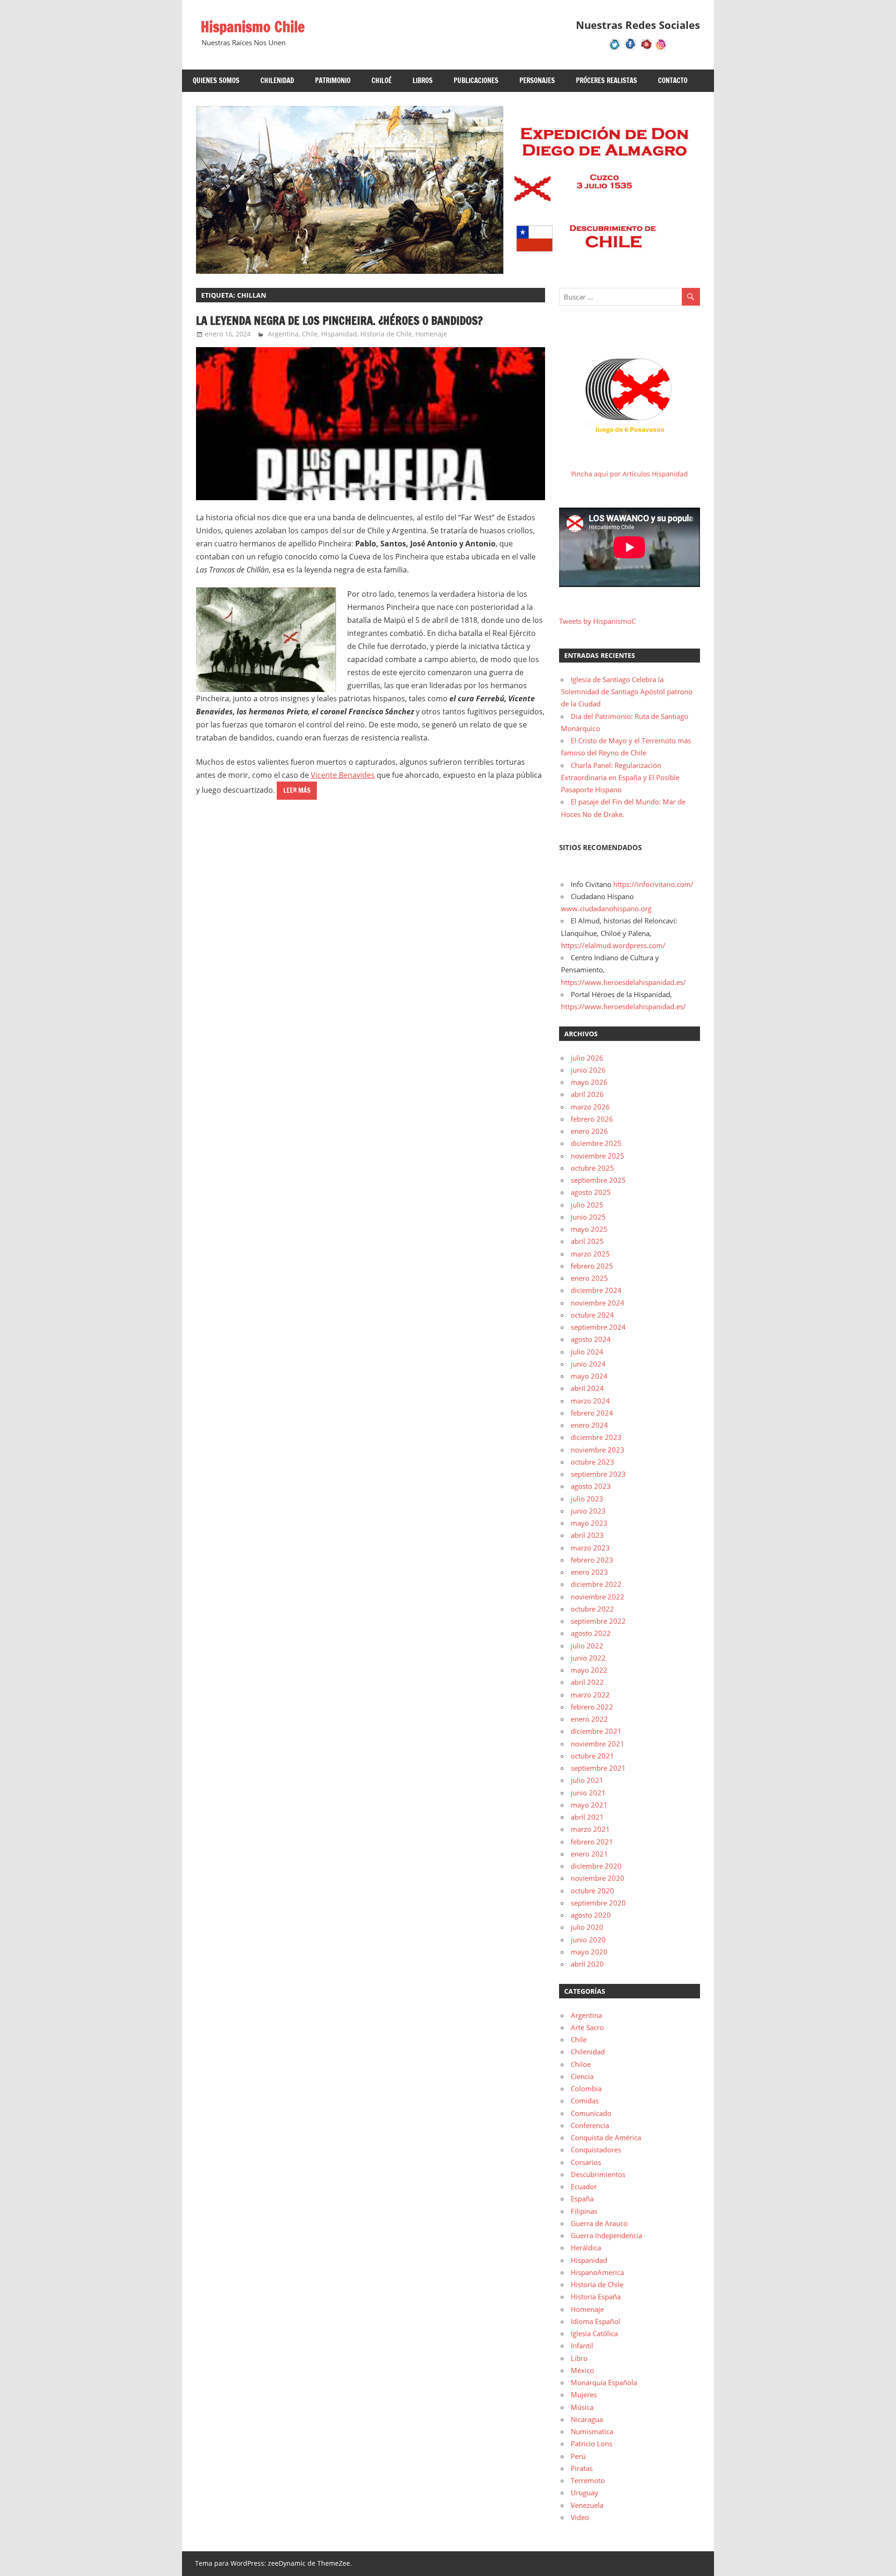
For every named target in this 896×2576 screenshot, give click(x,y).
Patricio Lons (591, 2443)
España (582, 2199)
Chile (310, 334)
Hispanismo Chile (253, 27)
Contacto (673, 80)
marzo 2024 (590, 1401)
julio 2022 (587, 1646)
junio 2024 (588, 1364)
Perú (578, 2456)
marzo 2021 (590, 1829)
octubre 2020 (592, 1891)
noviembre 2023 (598, 1450)
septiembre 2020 (598, 1903)
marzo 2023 (590, 1548)
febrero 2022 (592, 1707)
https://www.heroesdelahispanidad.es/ (623, 982)
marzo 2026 (590, 1107)
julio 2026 (587, 1058)
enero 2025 (589, 1278)
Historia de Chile (386, 334)
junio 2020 (588, 1940)
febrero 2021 (592, 1842)
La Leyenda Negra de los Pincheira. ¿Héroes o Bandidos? (339, 321)
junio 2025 (588, 1217)
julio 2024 (587, 1352)
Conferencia (590, 2125)
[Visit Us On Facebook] (630, 49)
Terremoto (588, 2480)
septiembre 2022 (598, 1621)
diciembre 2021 (596, 1731)
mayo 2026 (589, 1082)
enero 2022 (589, 1719)
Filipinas (584, 2211)
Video (580, 2517)
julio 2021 (587, 1780)
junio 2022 (588, 1658)
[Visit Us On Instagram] (661, 49)
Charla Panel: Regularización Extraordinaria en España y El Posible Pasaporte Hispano (620, 778)
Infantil (582, 2346)
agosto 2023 (591, 1486)
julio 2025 (587, 1205)
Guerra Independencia (606, 2235)
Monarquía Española (604, 2382)
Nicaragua (587, 2419)
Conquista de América (606, 2137)
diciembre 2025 (596, 1143)
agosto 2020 (591, 1915)
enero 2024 (589, 1425)
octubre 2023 (592, 1462)
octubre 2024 (592, 1315)
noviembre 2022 (598, 1597)
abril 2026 (587, 1094)
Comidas (585, 2101)
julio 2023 (587, 1499)
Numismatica (592, 2431)
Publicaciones (476, 80)
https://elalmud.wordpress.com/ (613, 945)
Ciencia (582, 2076)
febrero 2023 (592, 1560)
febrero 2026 (592, 1119)
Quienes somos (216, 80)
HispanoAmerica (597, 2272)
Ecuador (584, 2186)
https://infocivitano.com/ (653, 884)
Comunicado (591, 2113)
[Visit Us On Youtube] (646, 49)
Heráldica (586, 2248)
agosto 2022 (591, 1633)
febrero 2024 (592, 1413)
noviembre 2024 (598, 1303)
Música (582, 2407)
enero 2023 (589, 1572)
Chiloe (581, 2064)
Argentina (283, 334)
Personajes (537, 80)
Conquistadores (596, 2150)
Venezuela (587, 2505)
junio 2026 (588, 1070)
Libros (423, 80)
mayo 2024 (589, 1376)
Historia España (596, 2297)
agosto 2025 (591, 1192)
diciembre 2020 (596, 1866)
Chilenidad (277, 80)
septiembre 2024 (598, 1327)
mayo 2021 (589, 1805)
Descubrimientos (598, 2174)
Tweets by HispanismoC (597, 621)
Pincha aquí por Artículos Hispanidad (630, 474)
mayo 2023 (589, 1523)
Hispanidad (339, 334)
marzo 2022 (590, 1695)
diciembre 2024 (596, 1290)
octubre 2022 (592, 1609)
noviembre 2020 (598, 1878)
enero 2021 (589, 1854)
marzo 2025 (590, 1254)
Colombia (586, 2088)
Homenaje (431, 334)
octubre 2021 (592, 1756)
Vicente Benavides (343, 775)
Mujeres (584, 2394)
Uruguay (584, 2492)
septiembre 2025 (598, 1180)
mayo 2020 (589, 1952)
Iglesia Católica (594, 2333)
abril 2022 (587, 1682)
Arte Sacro (587, 2027)
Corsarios (586, 2162)
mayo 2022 (589, 1670)
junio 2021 (588, 1793)
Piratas (582, 2468)
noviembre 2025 (598, 1156)
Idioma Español (595, 2321)
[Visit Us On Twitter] (615, 49)
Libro (579, 2358)
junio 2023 (588, 1511)
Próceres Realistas (606, 80)
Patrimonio (333, 80)
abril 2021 (587, 1817)
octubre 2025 (592, 1168)
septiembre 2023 (598, 1474)
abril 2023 (587, 1535)
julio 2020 (587, 1927)
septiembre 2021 (598, 1768)
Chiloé (381, 80)
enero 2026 (589, 1131)
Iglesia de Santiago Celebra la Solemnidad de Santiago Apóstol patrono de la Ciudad (627, 692)
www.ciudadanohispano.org (606, 908)
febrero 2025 (592, 1266)
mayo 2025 (589, 1229)
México (582, 2370)
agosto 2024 (591, 1339)
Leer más (297, 790)
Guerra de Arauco (599, 2223)
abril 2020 (587, 1964)
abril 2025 (587, 1241)
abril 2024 (587, 1388)
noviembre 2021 (598, 1744)
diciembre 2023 (596, 1437)
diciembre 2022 (596, 1584)
